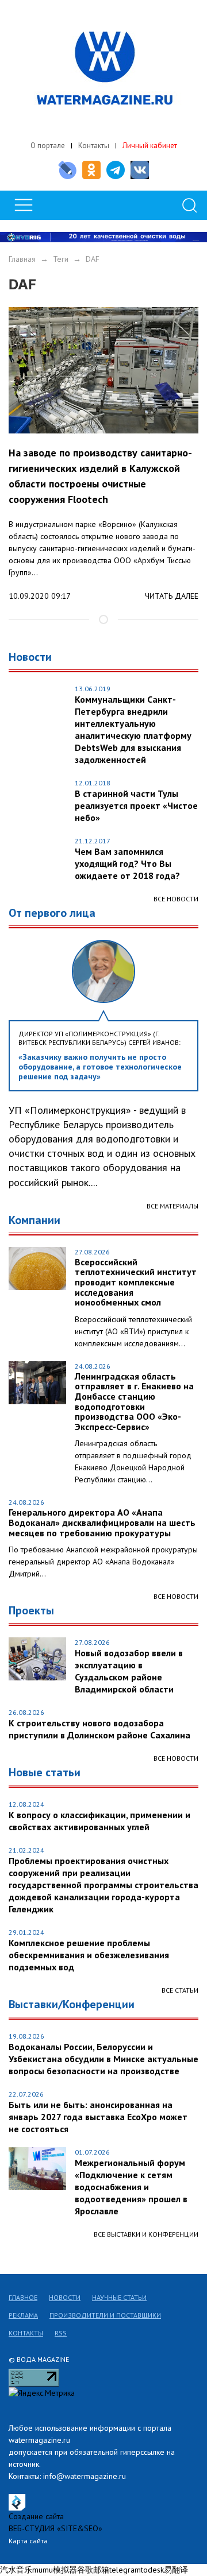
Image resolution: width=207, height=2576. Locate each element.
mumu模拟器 (55, 2570)
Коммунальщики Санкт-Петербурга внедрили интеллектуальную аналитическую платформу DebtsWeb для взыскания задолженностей (133, 729)
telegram (125, 2570)
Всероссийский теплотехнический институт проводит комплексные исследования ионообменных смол (136, 1283)
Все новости (176, 899)
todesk (152, 2570)
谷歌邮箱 (93, 2570)
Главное (23, 2297)
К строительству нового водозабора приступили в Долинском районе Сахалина (99, 1729)
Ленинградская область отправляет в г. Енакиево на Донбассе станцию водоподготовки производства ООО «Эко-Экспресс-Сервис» (134, 1402)
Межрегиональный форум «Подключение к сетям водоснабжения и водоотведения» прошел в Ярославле (131, 2187)
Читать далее (172, 596)
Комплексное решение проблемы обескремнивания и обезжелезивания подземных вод (89, 1955)
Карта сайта (28, 2541)
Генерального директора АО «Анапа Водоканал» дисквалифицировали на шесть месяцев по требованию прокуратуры (102, 1523)
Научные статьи (119, 2297)
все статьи (180, 1990)
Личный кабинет (150, 146)
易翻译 (176, 2570)
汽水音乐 (16, 2570)
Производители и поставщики (105, 2315)
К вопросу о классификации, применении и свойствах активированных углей (99, 1821)
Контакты (94, 146)
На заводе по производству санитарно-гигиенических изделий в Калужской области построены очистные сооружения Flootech (100, 476)
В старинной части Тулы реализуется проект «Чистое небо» (136, 805)
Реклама (23, 2315)
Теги (61, 259)
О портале (48, 146)
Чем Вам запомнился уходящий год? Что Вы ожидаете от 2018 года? (127, 863)
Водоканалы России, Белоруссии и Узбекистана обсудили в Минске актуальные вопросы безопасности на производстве (103, 2059)
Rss (61, 2333)
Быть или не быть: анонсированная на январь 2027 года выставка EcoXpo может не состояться (98, 2117)
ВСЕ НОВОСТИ (176, 1596)
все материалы (172, 1206)
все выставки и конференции (146, 2234)
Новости (65, 2297)
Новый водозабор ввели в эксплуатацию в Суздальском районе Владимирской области (129, 1671)
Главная (22, 259)
